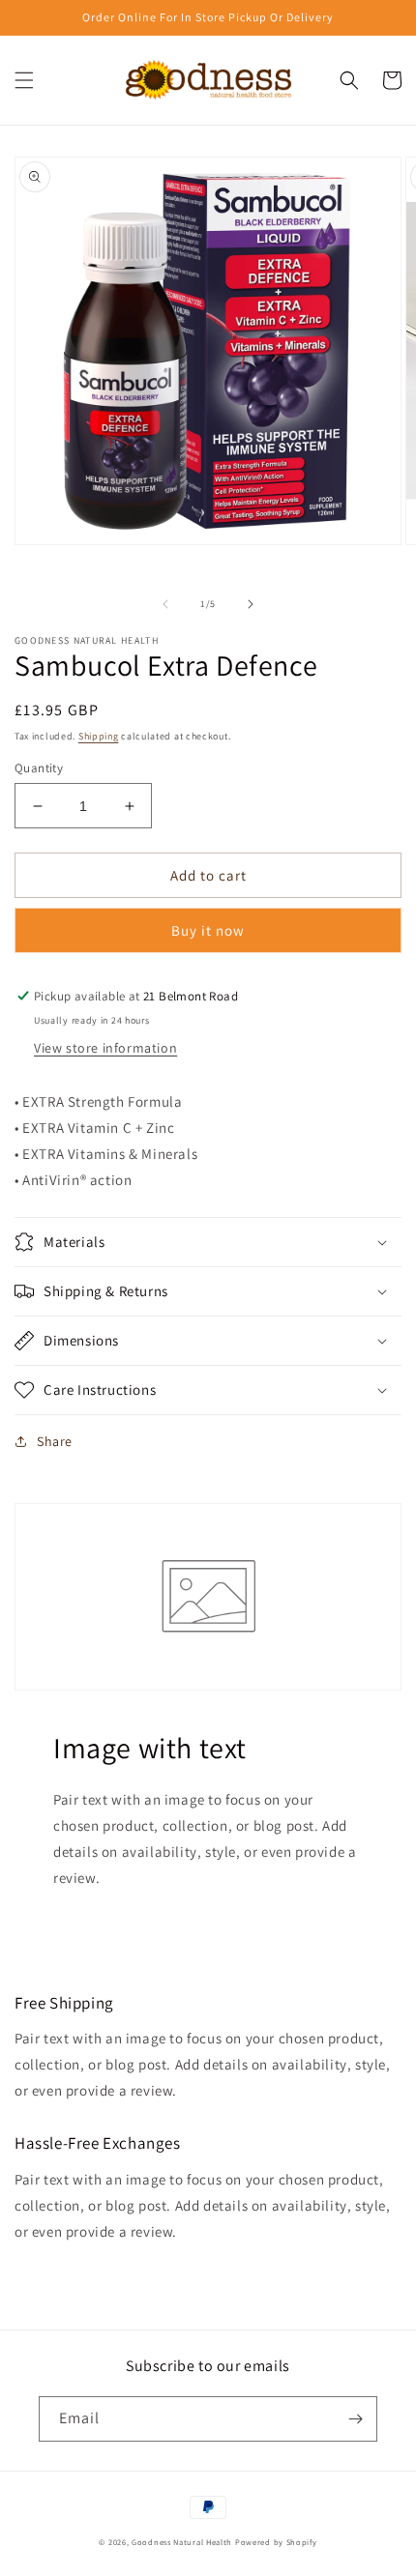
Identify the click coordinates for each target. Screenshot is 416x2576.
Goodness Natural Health (182, 2542)
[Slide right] (251, 604)
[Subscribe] (355, 2419)
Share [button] (55, 1441)
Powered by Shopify (276, 2542)
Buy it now (208, 930)
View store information (105, 1048)
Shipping (99, 736)
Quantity (39, 768)
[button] (24, 80)
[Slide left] (165, 604)
